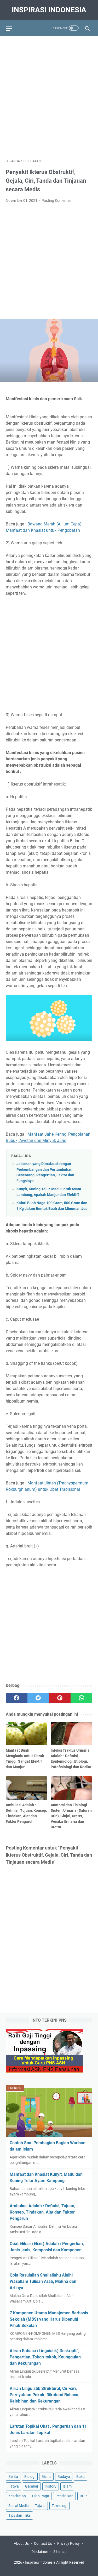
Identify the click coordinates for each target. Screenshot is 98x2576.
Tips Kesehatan (54, 2568)
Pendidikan (64, 2496)
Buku (80, 2477)
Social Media (19, 2506)
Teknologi (59, 2506)
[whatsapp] (81, 1698)
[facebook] (17, 1698)
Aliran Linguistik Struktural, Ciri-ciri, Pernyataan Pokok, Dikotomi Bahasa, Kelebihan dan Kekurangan (45, 2395)
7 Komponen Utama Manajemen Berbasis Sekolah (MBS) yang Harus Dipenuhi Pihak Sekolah (49, 2319)
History (51, 2486)
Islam (67, 2486)
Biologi (30, 2477)
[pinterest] (60, 1698)
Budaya (64, 2477)
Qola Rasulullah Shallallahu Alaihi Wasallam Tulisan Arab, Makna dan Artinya (43, 2281)
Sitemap (60, 2552)
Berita (13, 2477)
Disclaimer (40, 2552)
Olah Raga (41, 2496)
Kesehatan (17, 2496)
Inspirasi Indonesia (49, 10)
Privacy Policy (68, 2543)
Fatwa (14, 2486)
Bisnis (46, 2477)
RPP (83, 2496)
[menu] (12, 28)
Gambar (32, 2486)
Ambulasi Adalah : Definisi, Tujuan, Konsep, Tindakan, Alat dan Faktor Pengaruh (42, 2212)
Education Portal (27, 2568)
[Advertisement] (49, 95)
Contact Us (43, 2543)
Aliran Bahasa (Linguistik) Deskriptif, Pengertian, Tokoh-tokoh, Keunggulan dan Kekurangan (45, 2357)
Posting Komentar (56, 201)
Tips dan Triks (19, 2515)
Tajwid (40, 2506)
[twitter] (38, 1698)
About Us (21, 2543)
